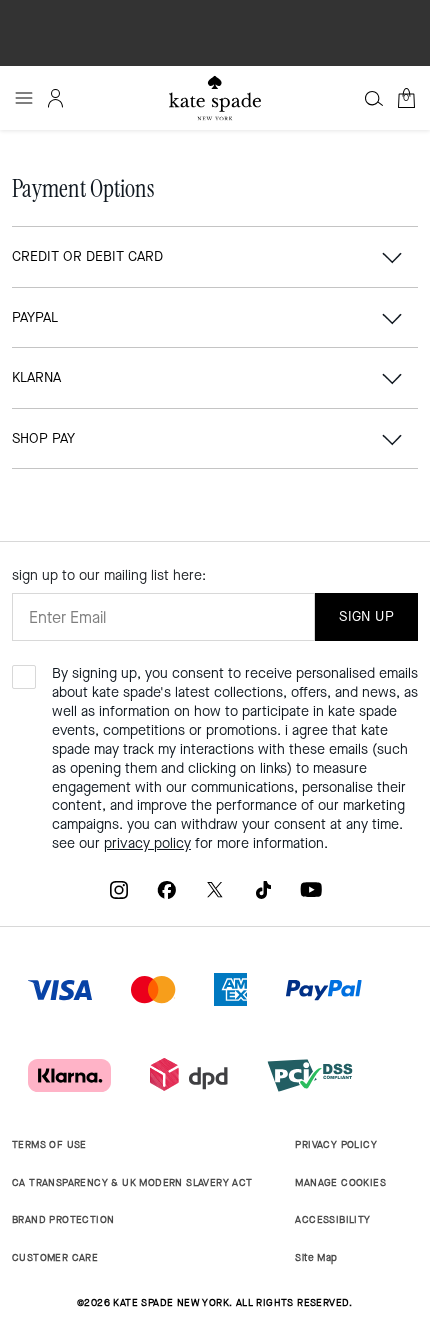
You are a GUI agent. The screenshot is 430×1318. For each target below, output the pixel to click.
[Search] (374, 98)
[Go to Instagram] (119, 889)
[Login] (56, 98)
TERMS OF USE (49, 1144)
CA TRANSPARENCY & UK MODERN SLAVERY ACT (132, 1182)
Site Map (316, 1257)
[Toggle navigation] (24, 98)
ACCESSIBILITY (332, 1219)
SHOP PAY (43, 438)
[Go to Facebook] (167, 889)
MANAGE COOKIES (340, 1182)
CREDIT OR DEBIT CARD (87, 256)
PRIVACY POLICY (336, 1144)
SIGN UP (366, 616)
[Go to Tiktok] (263, 889)
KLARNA (36, 377)
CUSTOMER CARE (55, 1257)
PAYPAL (35, 317)
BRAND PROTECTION (63, 1219)
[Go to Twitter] (215, 889)
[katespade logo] (215, 97)
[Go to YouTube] (311, 889)
